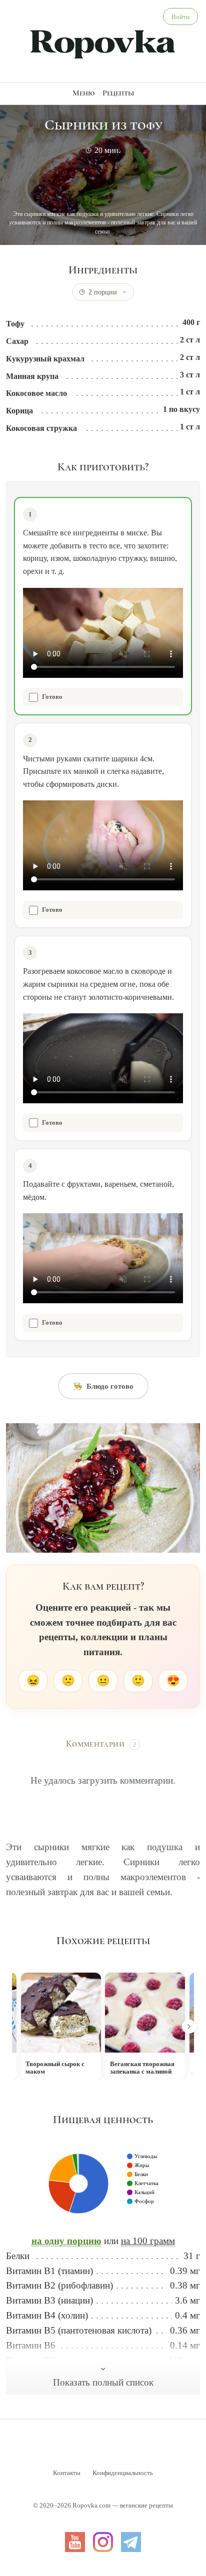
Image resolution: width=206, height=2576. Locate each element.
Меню (83, 93)
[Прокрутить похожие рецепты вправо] (189, 2027)
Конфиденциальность (123, 2473)
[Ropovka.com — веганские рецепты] (103, 43)
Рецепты (118, 93)
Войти (180, 17)
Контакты (67, 2473)
